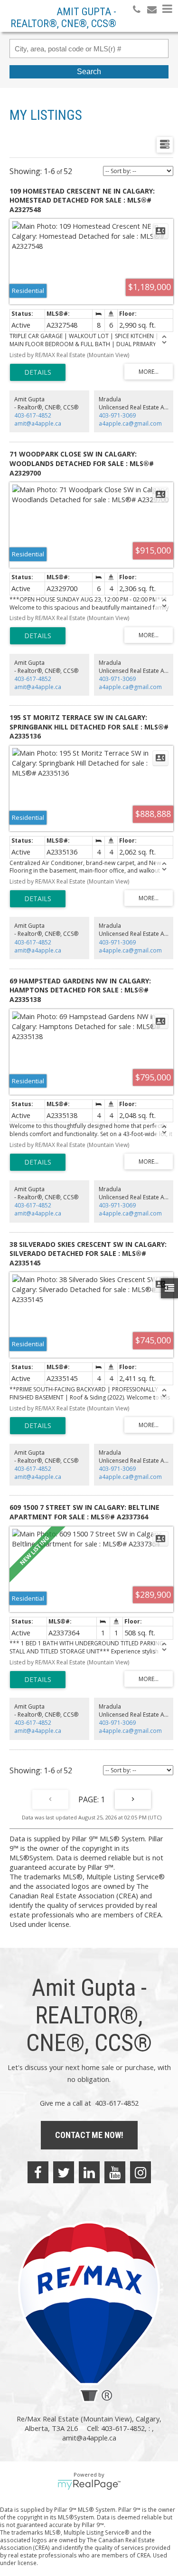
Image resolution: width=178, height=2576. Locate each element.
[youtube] (115, 2172)
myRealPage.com (89, 2485)
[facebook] (38, 2172)
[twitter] (64, 2172)
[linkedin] (89, 2172)
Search (89, 72)
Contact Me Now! (89, 2135)
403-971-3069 (117, 415)
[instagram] (141, 2172)
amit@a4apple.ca (38, 423)
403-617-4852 (33, 415)
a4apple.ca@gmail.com (130, 423)
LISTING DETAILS (38, 372)
